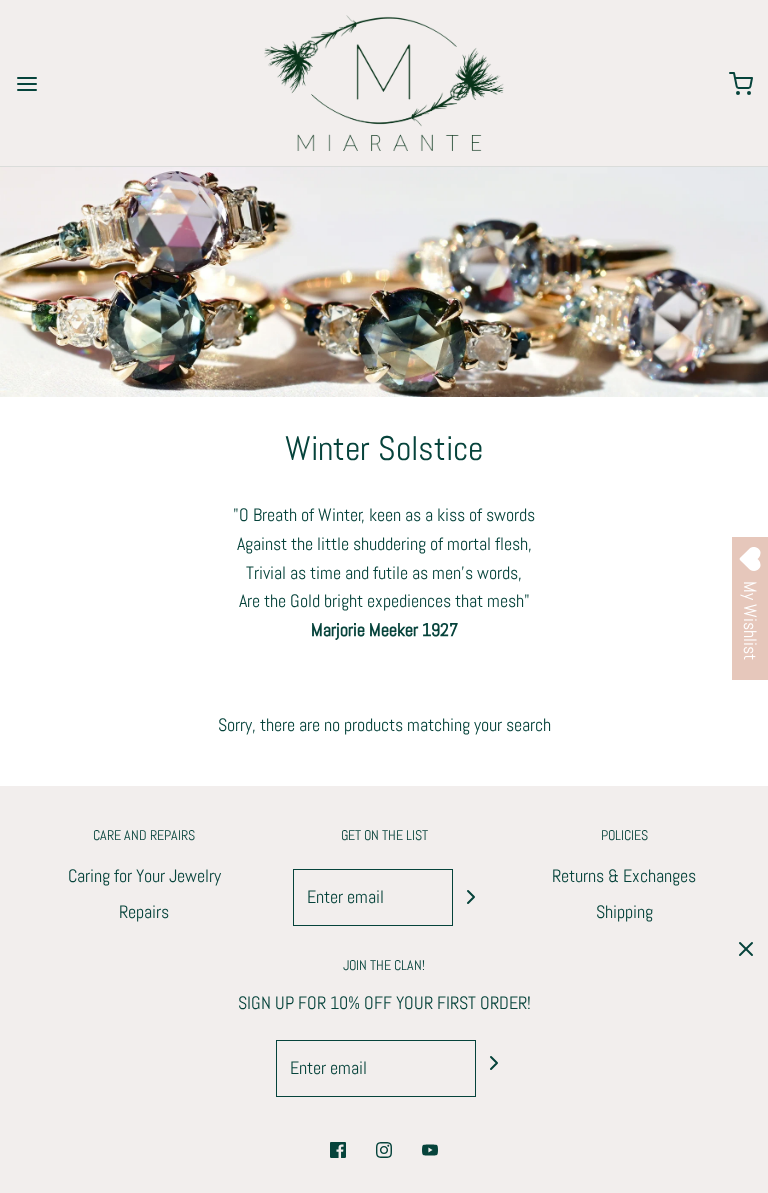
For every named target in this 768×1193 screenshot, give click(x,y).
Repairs (144, 911)
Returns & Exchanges (624, 875)
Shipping (624, 911)
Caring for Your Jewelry (144, 875)
